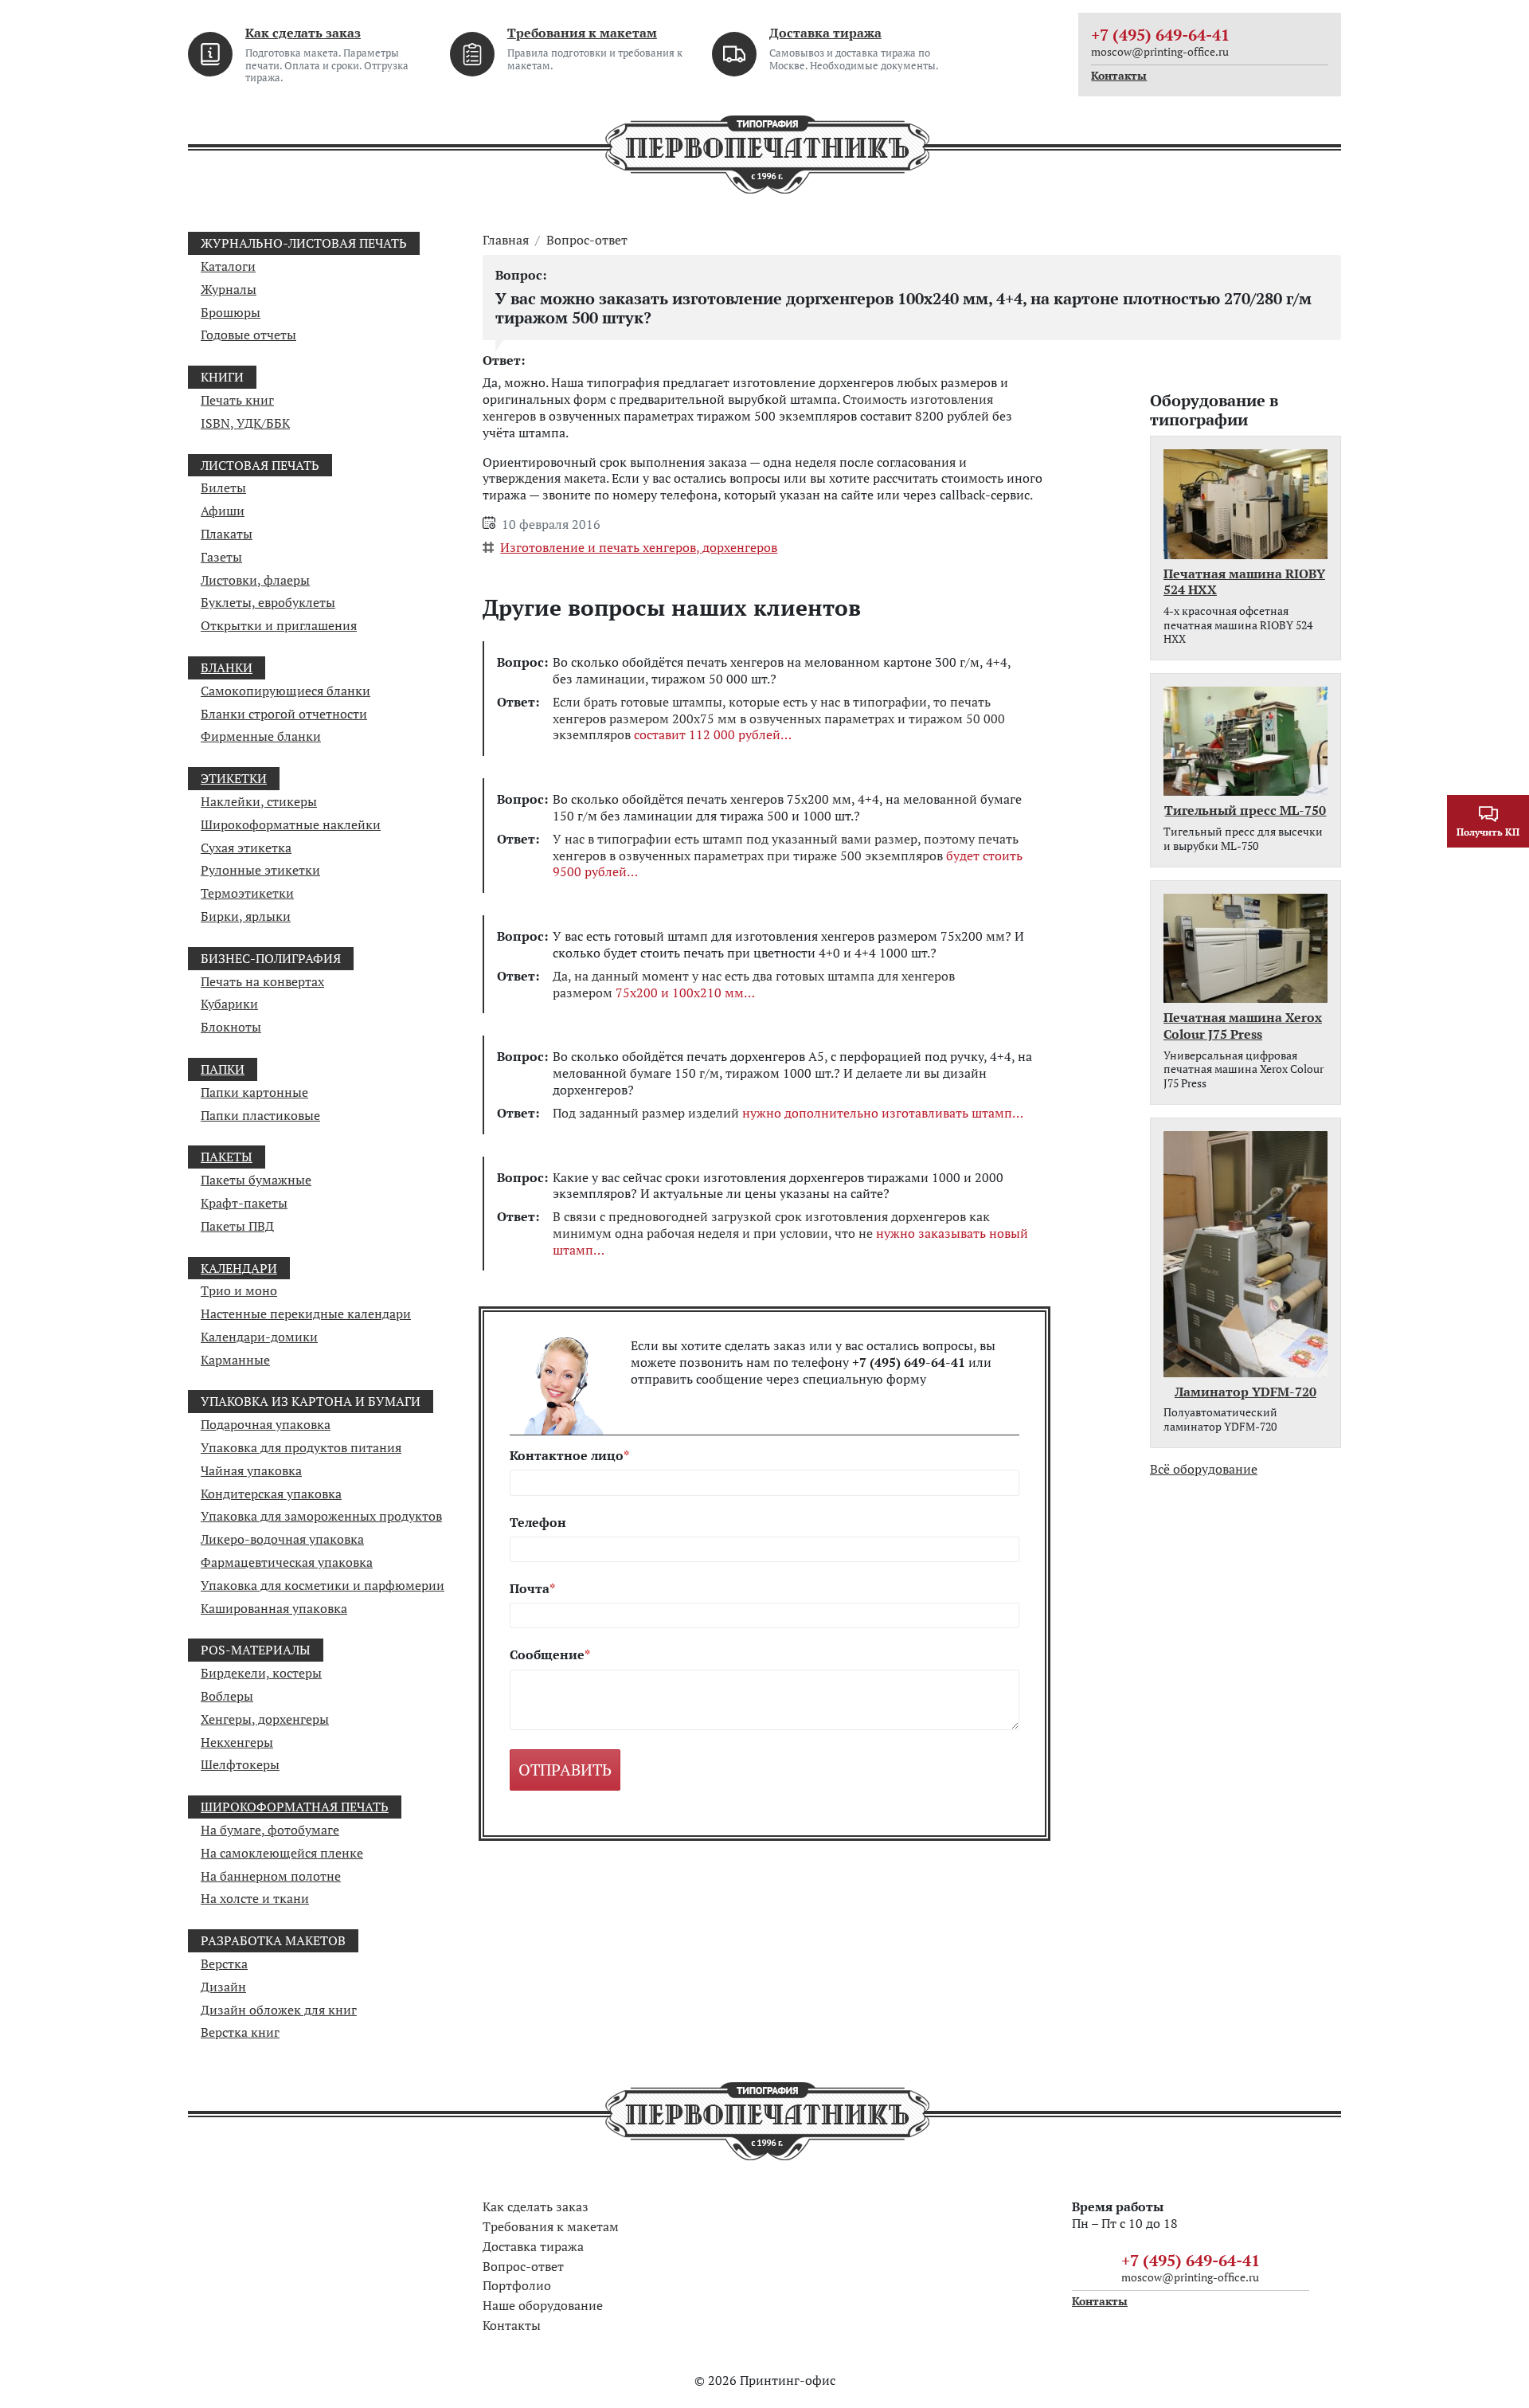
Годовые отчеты (248, 335)
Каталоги (228, 266)
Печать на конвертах (262, 981)
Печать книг (237, 400)
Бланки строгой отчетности (284, 714)
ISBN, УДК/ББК (245, 423)
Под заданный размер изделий (782, 1113)
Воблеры (227, 1696)
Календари (239, 1268)
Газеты (221, 557)
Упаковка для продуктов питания (301, 1447)
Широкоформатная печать (295, 1807)
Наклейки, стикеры (259, 801)
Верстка (224, 1964)
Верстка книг (240, 2032)
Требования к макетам (582, 33)
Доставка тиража (825, 33)
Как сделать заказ (303, 33)
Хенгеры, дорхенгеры (265, 1719)
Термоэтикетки (247, 893)
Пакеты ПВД (237, 1226)
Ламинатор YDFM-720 (1245, 1392)
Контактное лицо (567, 1456)
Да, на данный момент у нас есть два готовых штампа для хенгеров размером (754, 985)
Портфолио (517, 2285)
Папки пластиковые (260, 1115)
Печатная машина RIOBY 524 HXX (1244, 582)
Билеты (223, 487)
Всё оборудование (1204, 1469)
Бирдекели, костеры (261, 1673)
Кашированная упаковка (274, 1608)
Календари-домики (259, 1337)
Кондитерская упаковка (271, 1494)
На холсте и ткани (255, 1898)
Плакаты (227, 534)
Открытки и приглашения (279, 625)
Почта (530, 1589)
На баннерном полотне (271, 1876)
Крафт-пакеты (244, 1203)
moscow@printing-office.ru (1160, 51)
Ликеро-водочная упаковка (282, 1539)
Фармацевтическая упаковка (287, 1562)
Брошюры (231, 312)
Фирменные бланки (261, 736)
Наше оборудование (543, 2305)
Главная (506, 240)
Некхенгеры (237, 1742)
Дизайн (223, 1987)
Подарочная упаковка (266, 1424)
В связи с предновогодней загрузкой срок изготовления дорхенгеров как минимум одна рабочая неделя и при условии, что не (790, 1233)
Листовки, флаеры (255, 580)
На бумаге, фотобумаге (270, 1830)
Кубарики (229, 1004)
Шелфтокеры (240, 1764)
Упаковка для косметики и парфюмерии (323, 1585)
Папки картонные (254, 1092)
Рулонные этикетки (260, 870)
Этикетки (234, 778)
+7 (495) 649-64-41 (1160, 35)
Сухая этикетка (246, 848)
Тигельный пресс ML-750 (1245, 810)
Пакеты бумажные (256, 1180)
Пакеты (227, 1157)
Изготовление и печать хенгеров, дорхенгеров (639, 547)
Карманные (235, 1360)
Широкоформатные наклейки (291, 824)
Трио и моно (239, 1290)
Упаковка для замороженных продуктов (321, 1516)
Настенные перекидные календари (306, 1314)
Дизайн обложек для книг (279, 2010)
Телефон (538, 1523)
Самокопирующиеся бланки (285, 691)
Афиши (223, 511)
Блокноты (231, 1027)
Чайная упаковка (251, 1470)
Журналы (229, 289)
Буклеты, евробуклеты (268, 602)
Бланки (227, 668)
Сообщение (547, 1655)
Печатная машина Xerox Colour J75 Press (1243, 1026)
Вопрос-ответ (587, 240)
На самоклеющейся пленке (282, 1853)
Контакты (1119, 76)
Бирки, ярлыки (246, 916)
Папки (223, 1069)
